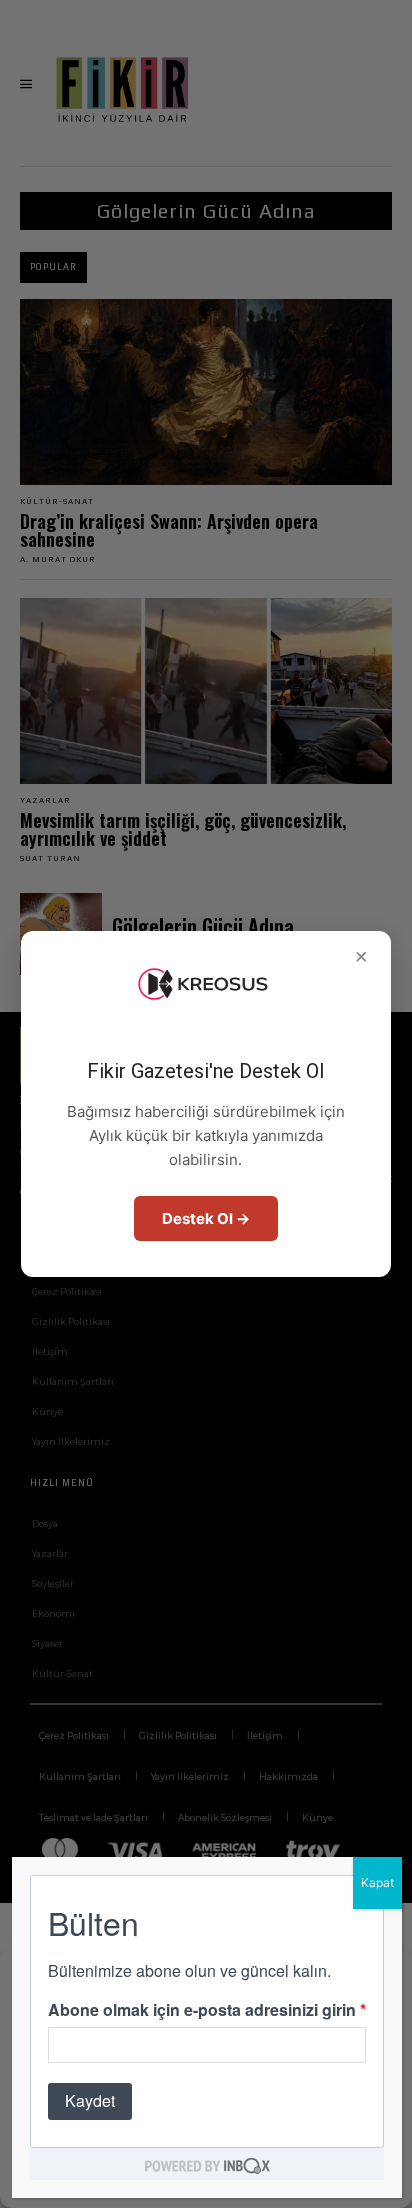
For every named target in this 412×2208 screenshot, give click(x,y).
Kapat (377, 1882)
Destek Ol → (206, 1218)
